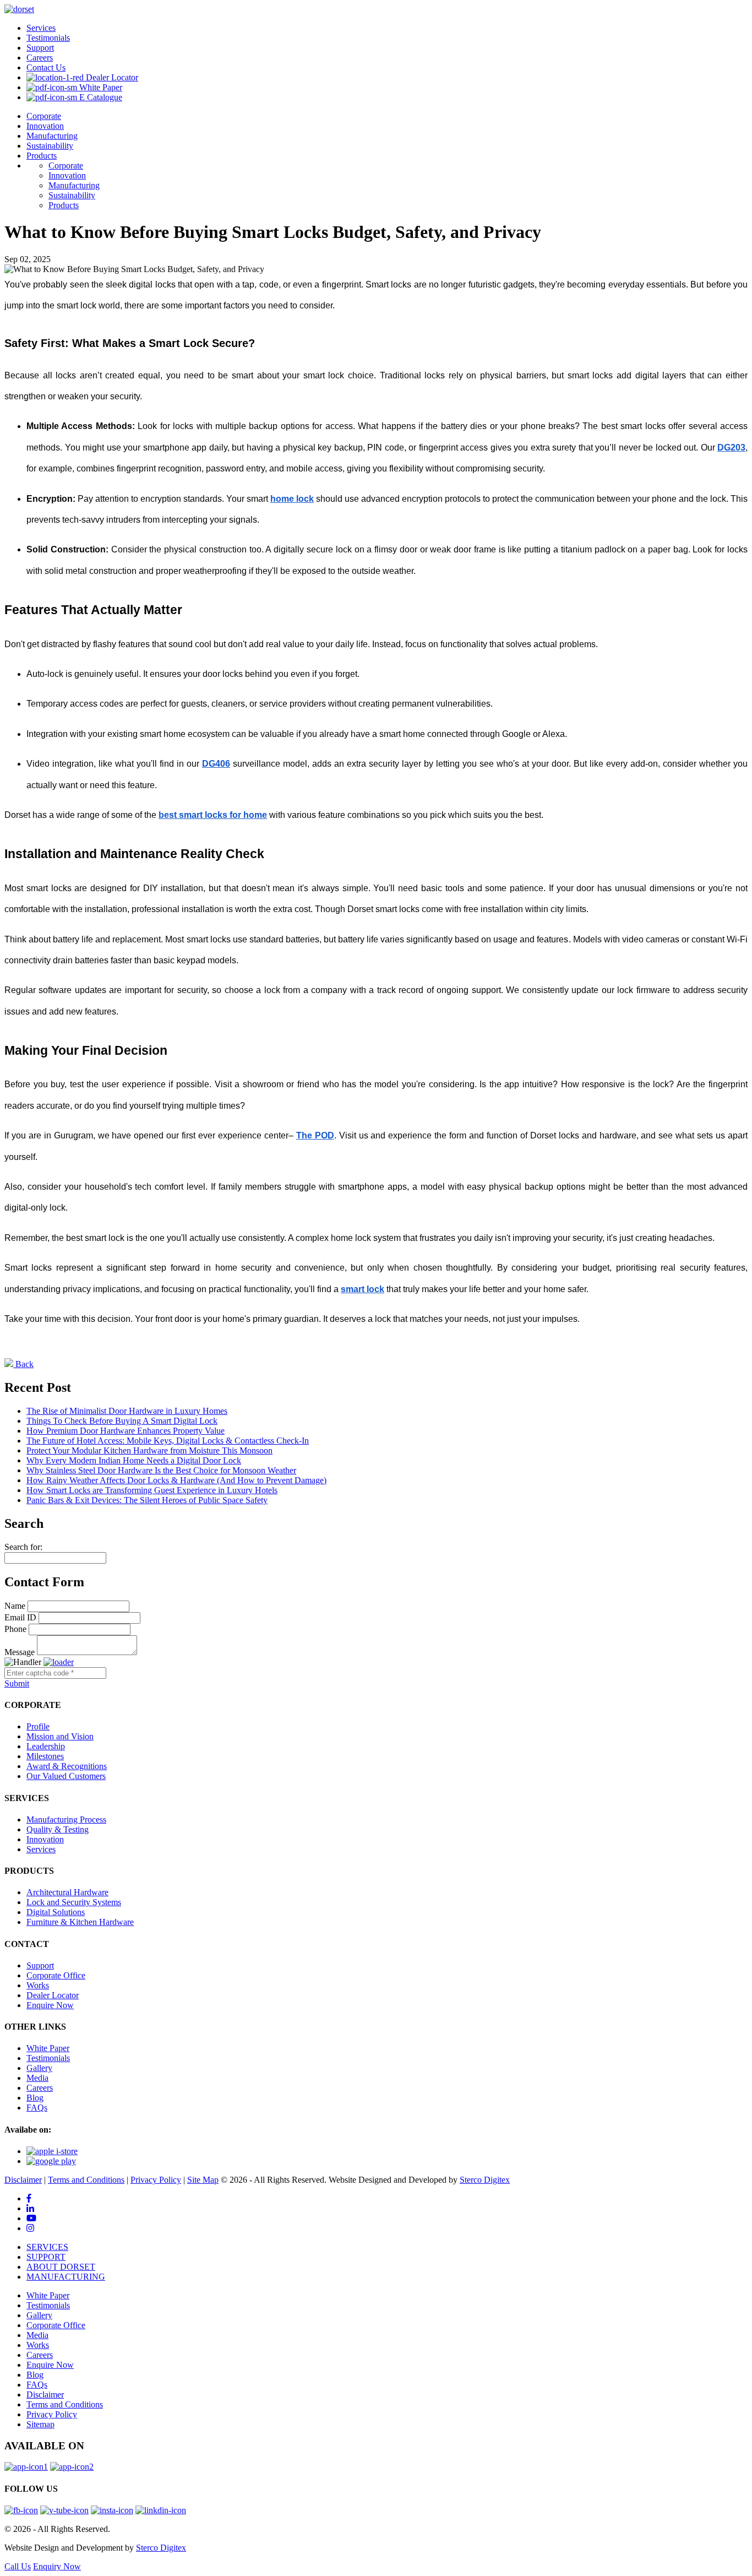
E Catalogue (100, 97)
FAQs (37, 2108)
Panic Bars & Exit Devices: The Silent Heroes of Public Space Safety (147, 1500)
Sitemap (40, 2424)
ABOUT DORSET (61, 2267)
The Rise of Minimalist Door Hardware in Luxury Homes (127, 1411)
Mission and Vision (60, 1736)
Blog (35, 2098)
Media (37, 2078)
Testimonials (48, 38)
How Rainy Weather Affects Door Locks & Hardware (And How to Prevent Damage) (176, 1480)
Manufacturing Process (66, 1820)
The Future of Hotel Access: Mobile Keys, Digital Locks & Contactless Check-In (168, 1441)
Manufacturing (52, 136)
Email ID (20, 1617)
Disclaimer (23, 2180)
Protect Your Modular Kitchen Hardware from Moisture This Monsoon (149, 1450)
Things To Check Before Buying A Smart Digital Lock (122, 1421)
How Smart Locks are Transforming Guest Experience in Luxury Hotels (152, 1490)
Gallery (39, 2068)
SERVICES (47, 2247)
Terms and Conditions (86, 2180)
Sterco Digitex (485, 2180)
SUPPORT (46, 2257)
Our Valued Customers (66, 1776)
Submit (17, 1683)
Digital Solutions (56, 1912)
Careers (40, 58)
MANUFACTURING (66, 2277)
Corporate (44, 116)
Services (41, 28)
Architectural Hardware (67, 1892)
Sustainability (50, 146)
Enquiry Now (57, 2566)
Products (42, 156)
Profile (38, 1726)
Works (38, 1985)
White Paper (100, 87)
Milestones (45, 1756)
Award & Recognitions (67, 1766)
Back (23, 1364)
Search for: (23, 1547)
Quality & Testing (58, 1829)
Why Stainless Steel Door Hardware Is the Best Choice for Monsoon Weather (161, 1470)
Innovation (45, 126)
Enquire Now (50, 2005)
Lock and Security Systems (74, 1902)
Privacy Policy (156, 2180)
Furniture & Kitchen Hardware (80, 1922)
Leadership (46, 1746)
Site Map (203, 2180)
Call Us (18, 2566)
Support (40, 48)
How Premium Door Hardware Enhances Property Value (126, 1431)
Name (15, 1606)
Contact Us (46, 67)
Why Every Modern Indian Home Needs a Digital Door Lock (134, 1460)
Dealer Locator (111, 77)
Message (20, 1652)
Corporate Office (56, 1975)
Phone (15, 1629)
